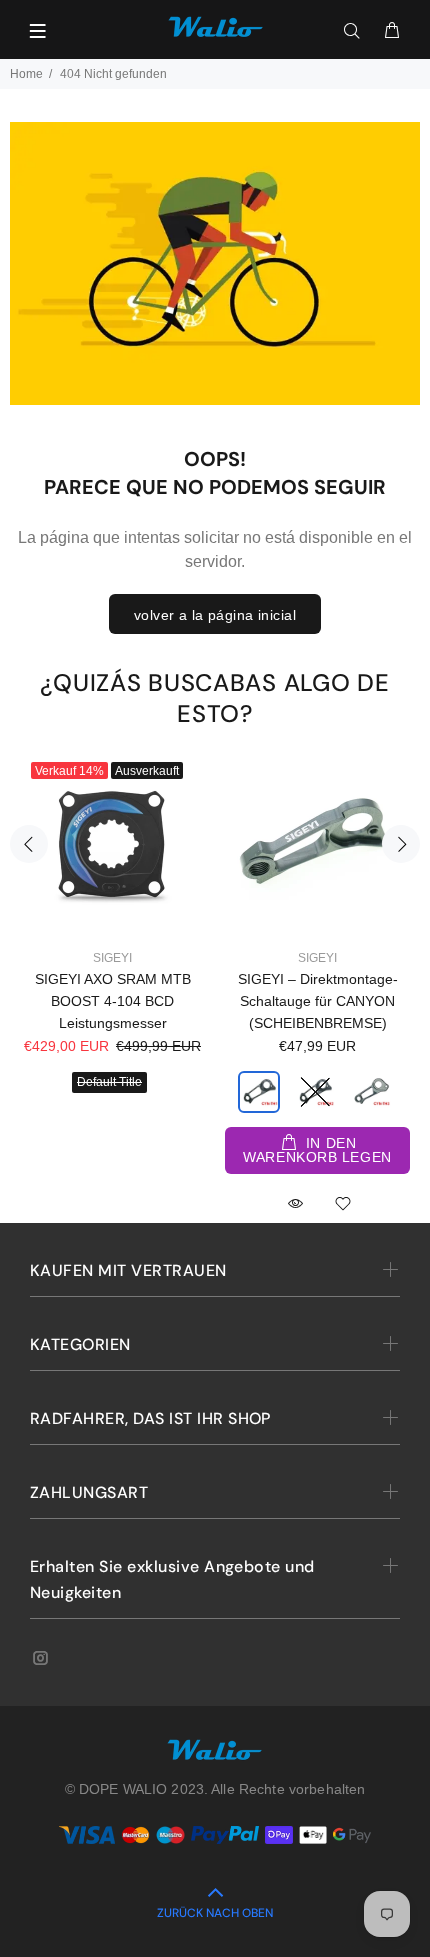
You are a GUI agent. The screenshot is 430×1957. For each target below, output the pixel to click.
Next (401, 844)
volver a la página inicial (215, 615)
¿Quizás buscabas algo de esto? (214, 698)
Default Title (109, 1082)
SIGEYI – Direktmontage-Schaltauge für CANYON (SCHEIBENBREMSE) (318, 1001)
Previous (29, 844)
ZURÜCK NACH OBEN (215, 1913)
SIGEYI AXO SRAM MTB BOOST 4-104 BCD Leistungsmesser (113, 1001)
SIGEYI (112, 958)
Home (26, 74)
